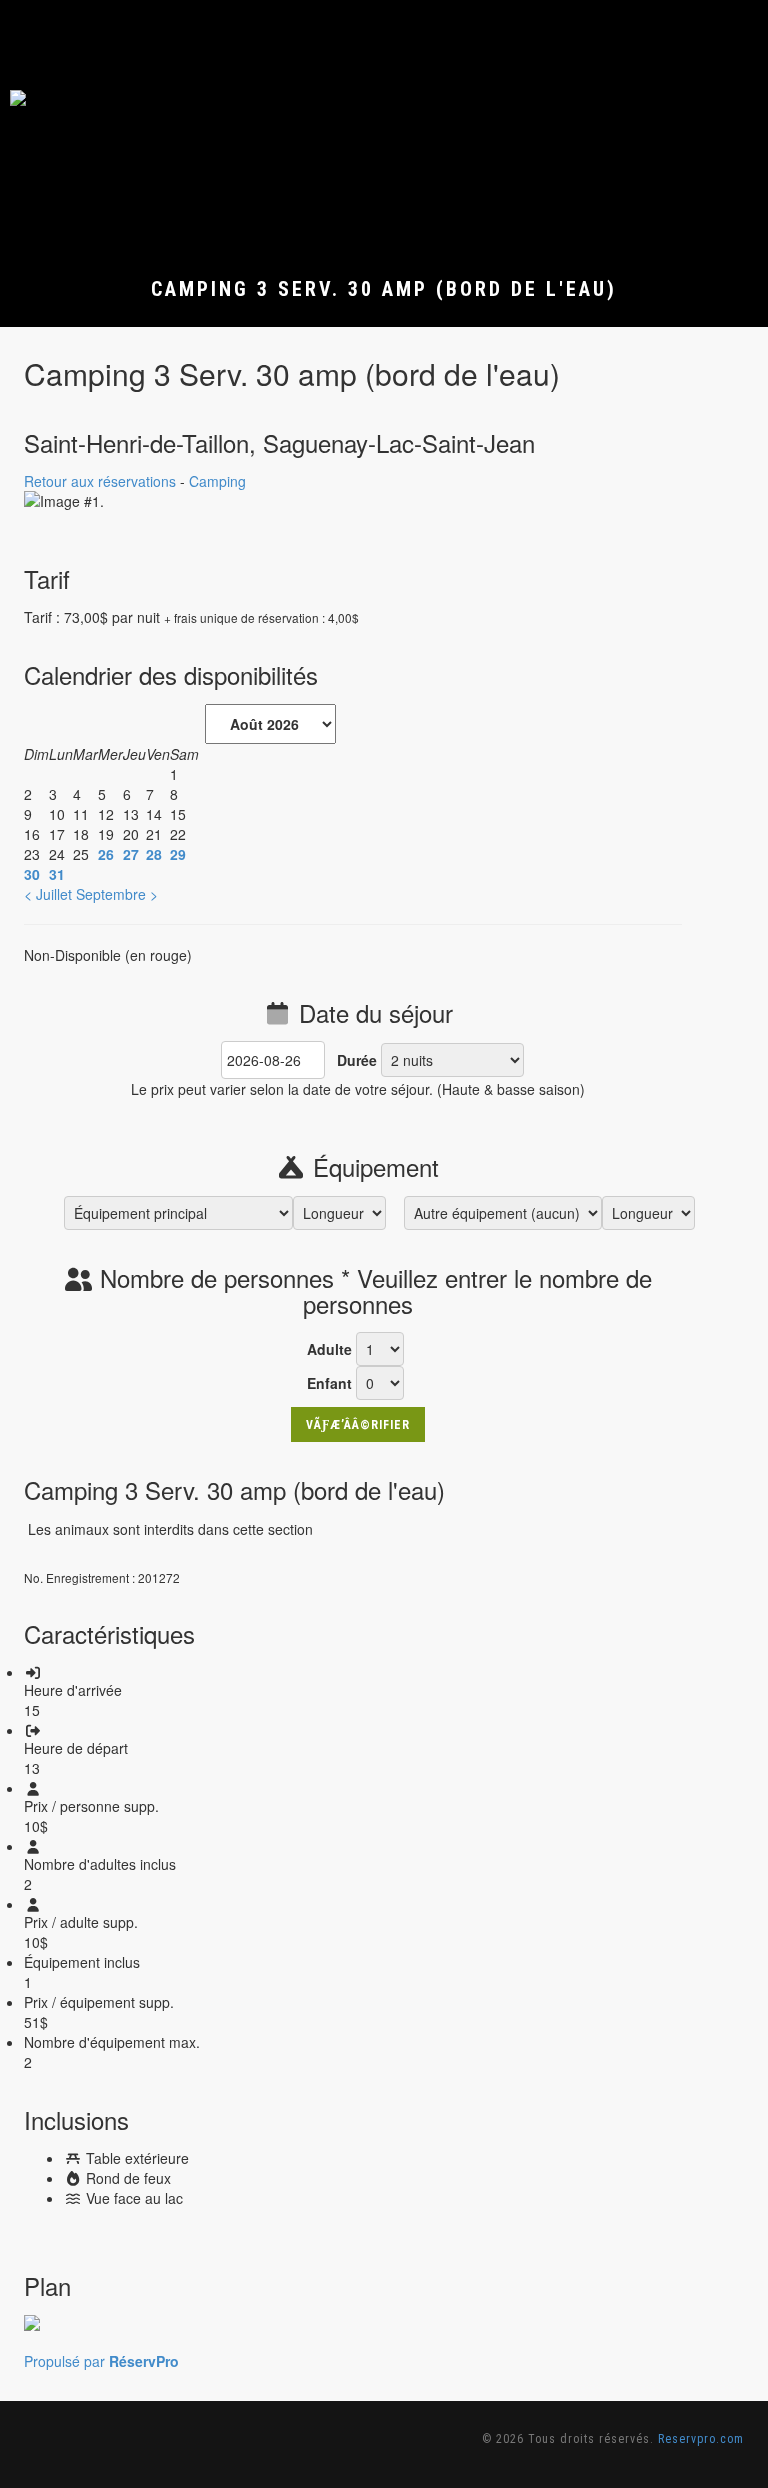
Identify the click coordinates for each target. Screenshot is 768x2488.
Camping (217, 481)
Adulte (329, 1349)
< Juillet (48, 894)
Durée (357, 1060)
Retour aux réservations (100, 481)
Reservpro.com (701, 2439)
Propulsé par (101, 2361)
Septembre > (117, 894)
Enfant (329, 1383)
